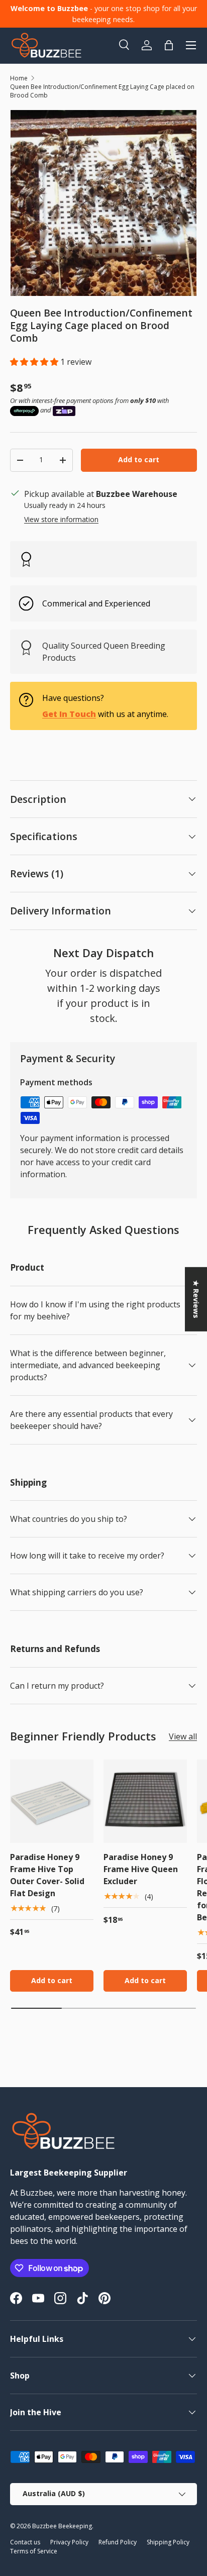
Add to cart (139, 459)
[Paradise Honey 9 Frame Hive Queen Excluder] (145, 1801)
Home (19, 78)
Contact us (25, 2542)
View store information (61, 519)
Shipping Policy (168, 2542)
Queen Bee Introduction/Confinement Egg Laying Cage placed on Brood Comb (102, 91)
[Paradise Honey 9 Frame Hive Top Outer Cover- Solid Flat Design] (52, 1801)
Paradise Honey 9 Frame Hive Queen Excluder (141, 1869)
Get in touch (69, 714)
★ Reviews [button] (196, 1299)
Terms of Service (34, 2551)
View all (183, 1736)
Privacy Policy (69, 2542)
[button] (35, 362)
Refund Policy (118, 2542)
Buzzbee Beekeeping (62, 2526)
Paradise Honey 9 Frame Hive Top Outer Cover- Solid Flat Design (47, 1875)
